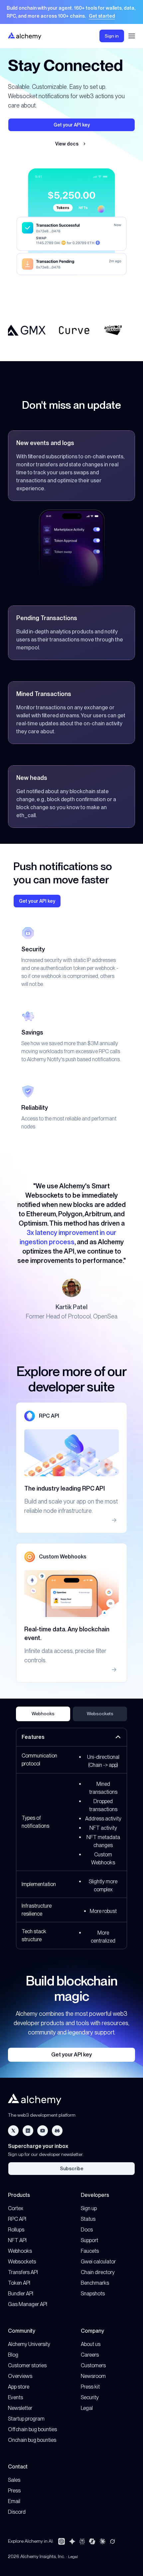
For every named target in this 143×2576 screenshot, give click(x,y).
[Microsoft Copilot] (92, 2541)
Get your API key (71, 2055)
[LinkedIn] (28, 2131)
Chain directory (98, 2272)
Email (14, 2501)
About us (91, 2344)
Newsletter (20, 2408)
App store (19, 2387)
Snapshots (93, 2294)
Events (15, 2397)
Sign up (89, 2208)
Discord (17, 2512)
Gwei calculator (98, 2262)
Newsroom (93, 2376)
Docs (87, 2230)
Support (89, 2240)
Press (14, 2491)
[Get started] (71, 12)
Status (88, 2219)
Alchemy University (29, 2344)
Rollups (16, 2230)
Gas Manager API (28, 2304)
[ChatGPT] (62, 2541)
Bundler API (21, 2294)
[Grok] (112, 2541)
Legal (87, 2408)
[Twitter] (13, 2131)
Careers (90, 2355)
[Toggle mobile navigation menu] (132, 36)
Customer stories (27, 2365)
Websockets (100, 1714)
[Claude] (102, 2541)
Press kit (90, 2387)
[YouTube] (43, 2131)
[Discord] (57, 2131)
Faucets (90, 2251)
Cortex (16, 2208)
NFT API (17, 2240)
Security (90, 2397)
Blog (13, 2355)
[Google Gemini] (72, 2541)
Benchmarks (95, 2283)
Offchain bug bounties (32, 2429)
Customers (93, 2365)
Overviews (20, 2376)
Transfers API (23, 2272)
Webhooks (43, 1714)
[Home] (25, 36)
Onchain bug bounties (32, 2440)
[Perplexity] (82, 2541)
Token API (19, 2283)
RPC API (17, 2219)
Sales (14, 2480)
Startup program (26, 2419)
